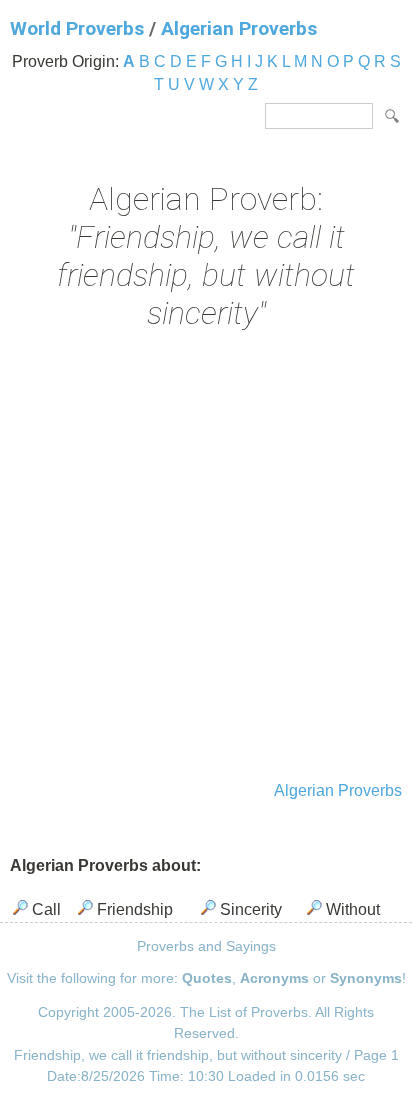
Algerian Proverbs (239, 28)
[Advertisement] (206, 558)
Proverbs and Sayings (206, 946)
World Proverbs (77, 28)
